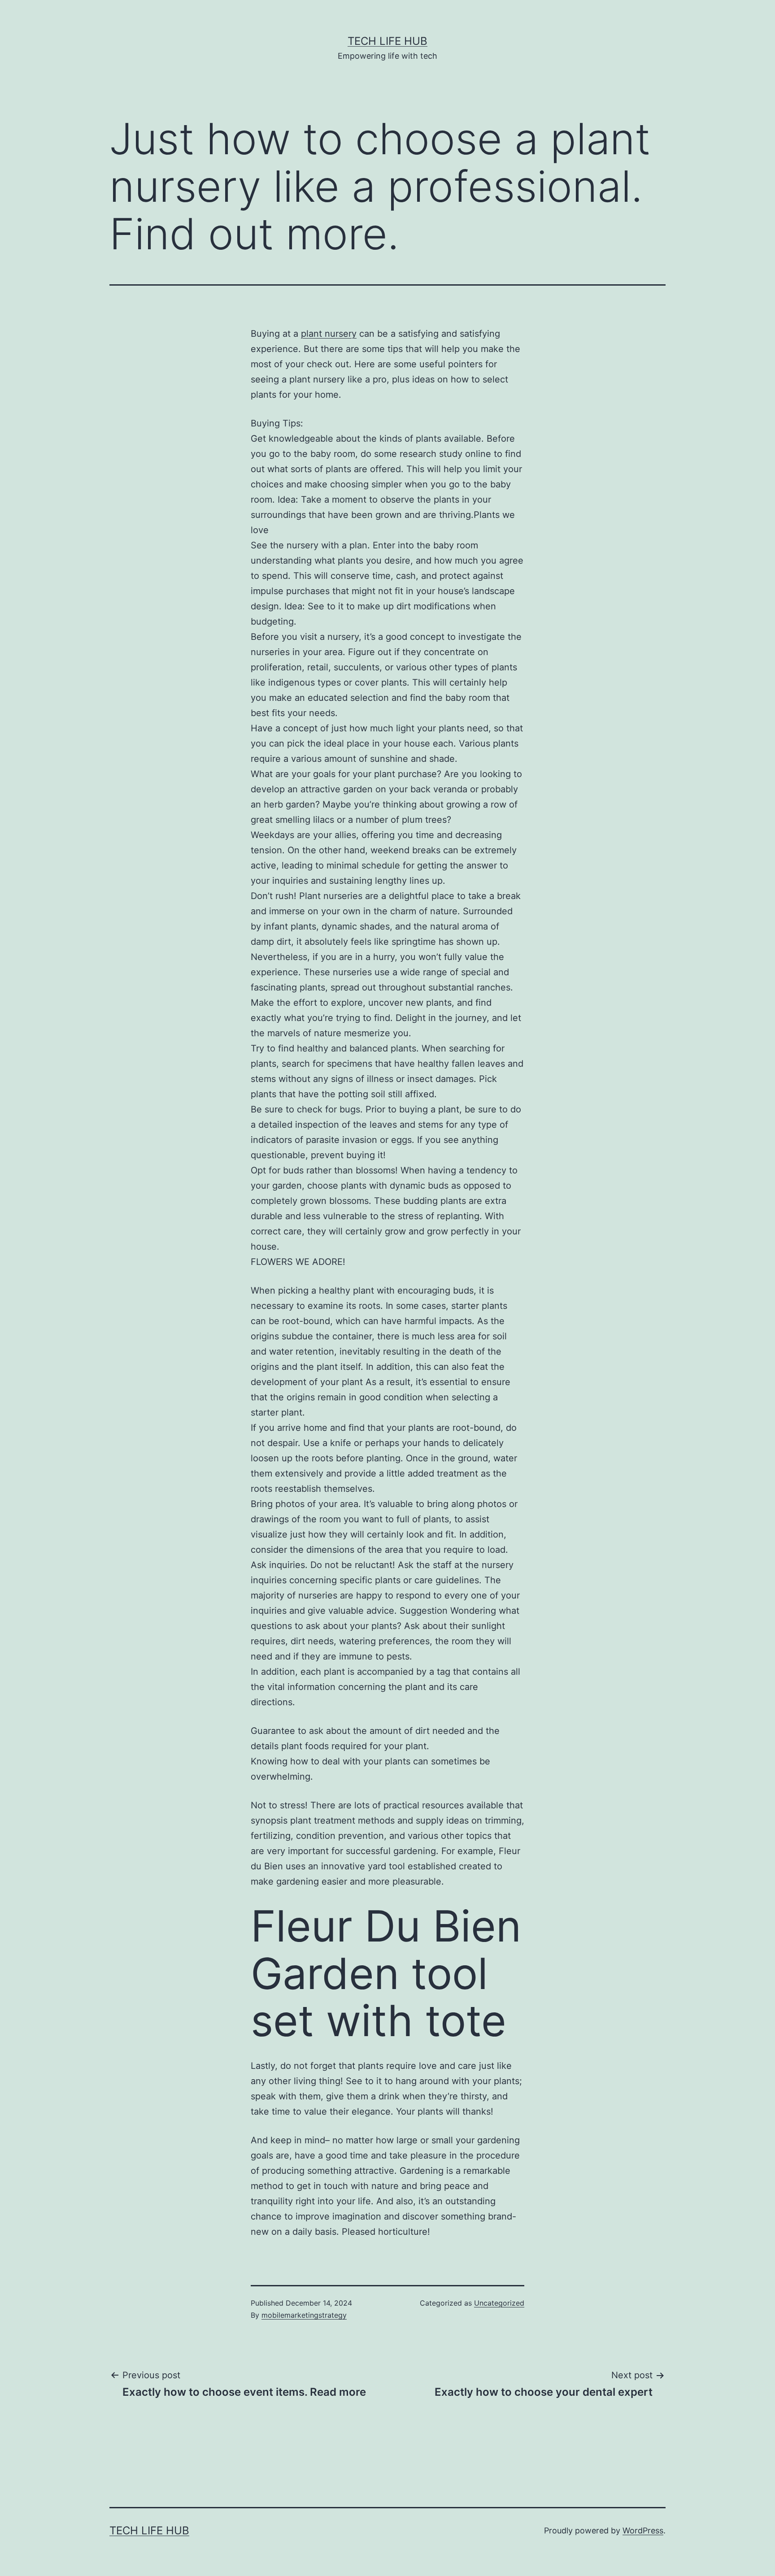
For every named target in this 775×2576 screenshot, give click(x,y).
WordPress (643, 2530)
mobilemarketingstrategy (304, 2315)
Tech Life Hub (387, 41)
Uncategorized (499, 2303)
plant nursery (329, 334)
